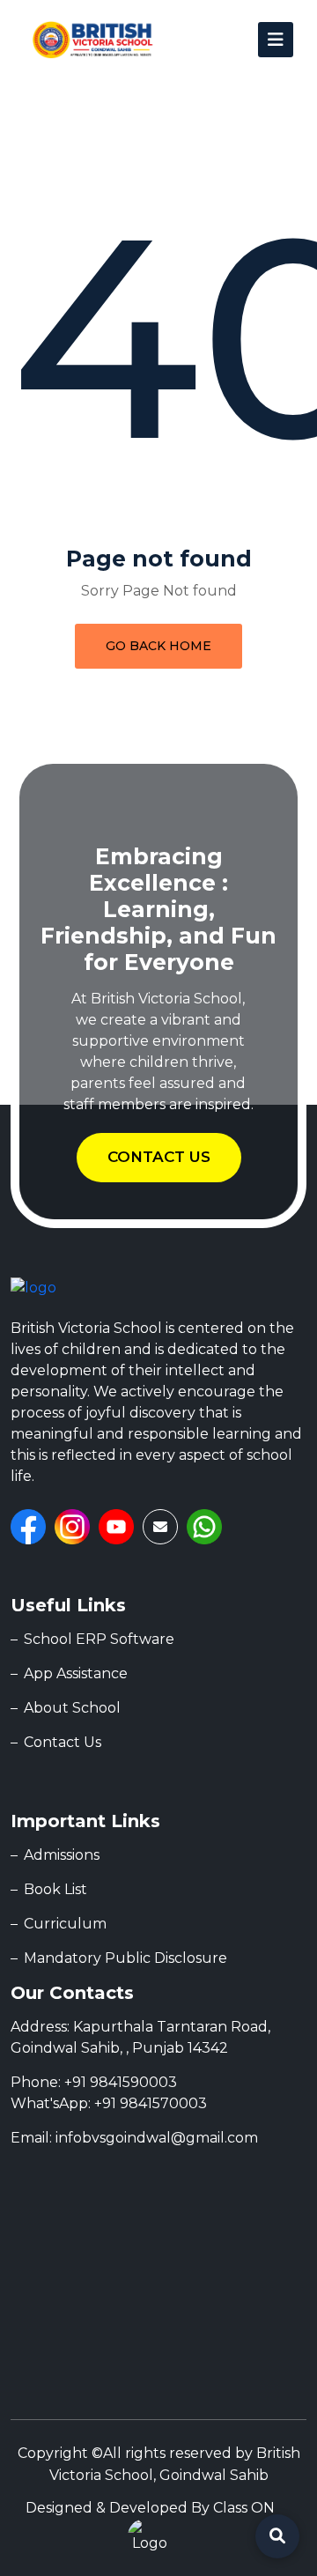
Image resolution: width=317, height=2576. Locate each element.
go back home (158, 646)
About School (72, 1708)
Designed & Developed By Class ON (150, 2508)
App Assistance (76, 1673)
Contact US (159, 1157)
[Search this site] (277, 2536)
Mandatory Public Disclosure (125, 1958)
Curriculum (65, 1924)
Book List (55, 1889)
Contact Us (63, 1742)
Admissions (62, 1855)
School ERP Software (99, 1639)
